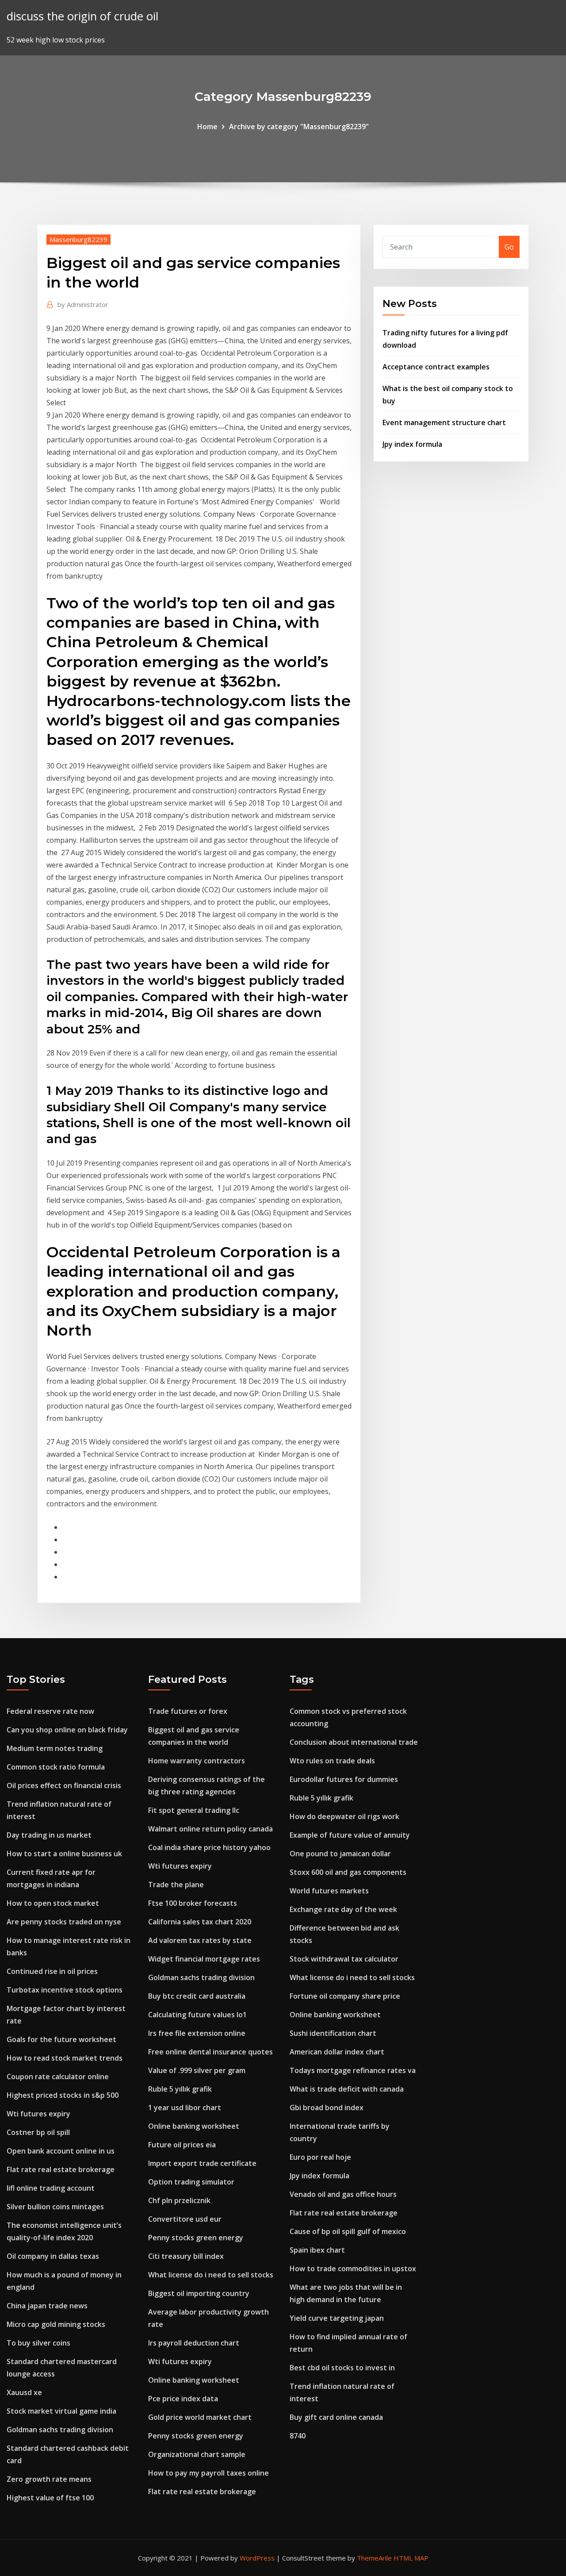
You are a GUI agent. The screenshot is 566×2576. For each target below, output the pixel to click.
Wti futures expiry (38, 2114)
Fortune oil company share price (345, 1996)
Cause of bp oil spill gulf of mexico (348, 2231)
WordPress (257, 2558)
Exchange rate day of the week (343, 1909)
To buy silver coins (38, 2343)
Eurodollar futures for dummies (344, 1779)
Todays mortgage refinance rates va (353, 2070)
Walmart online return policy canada (210, 1829)
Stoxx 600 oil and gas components (348, 1872)
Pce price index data (183, 2399)
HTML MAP (411, 2558)
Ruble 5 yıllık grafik (180, 2089)
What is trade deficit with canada (347, 2089)
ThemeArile (374, 2558)
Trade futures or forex (188, 1711)
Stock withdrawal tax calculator (344, 1959)
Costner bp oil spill (38, 2132)
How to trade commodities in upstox (353, 2269)
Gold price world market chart (200, 2417)
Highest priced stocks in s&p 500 (63, 2095)
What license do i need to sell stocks (211, 2275)
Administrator (83, 304)
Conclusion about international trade (354, 1742)
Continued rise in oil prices (52, 1971)
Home (207, 127)
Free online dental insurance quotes (210, 2052)
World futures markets (329, 1891)
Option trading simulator (191, 2182)
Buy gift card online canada (336, 2417)
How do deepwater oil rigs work (344, 1816)
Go (509, 247)
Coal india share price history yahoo (209, 1847)
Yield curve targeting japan (337, 2318)
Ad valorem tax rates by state (200, 1940)
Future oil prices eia (182, 2145)
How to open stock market (53, 1903)
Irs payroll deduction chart (194, 2343)
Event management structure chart (444, 422)
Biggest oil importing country (199, 2293)
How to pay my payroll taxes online (208, 2473)
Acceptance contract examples (436, 367)
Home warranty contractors (197, 1761)
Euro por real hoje (320, 2157)
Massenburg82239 (78, 239)
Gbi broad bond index (327, 2108)
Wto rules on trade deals (332, 1761)
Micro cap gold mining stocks (56, 2324)
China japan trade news (47, 2306)
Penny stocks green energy (196, 2238)
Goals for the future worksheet (61, 2039)
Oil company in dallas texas (53, 2256)
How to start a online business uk (64, 1854)
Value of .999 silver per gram (197, 2070)
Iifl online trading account (51, 2188)
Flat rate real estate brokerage (61, 2169)
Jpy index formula (412, 444)
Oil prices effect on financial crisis (64, 1785)
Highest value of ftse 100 (50, 2498)
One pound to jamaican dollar (340, 1854)
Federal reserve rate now (50, 1711)
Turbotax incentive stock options (65, 1990)
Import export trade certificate (202, 2163)
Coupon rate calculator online (58, 2077)
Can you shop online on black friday (67, 1730)
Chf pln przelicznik (179, 2200)
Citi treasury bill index (186, 2256)
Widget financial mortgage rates (204, 1959)
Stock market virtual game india (61, 2411)
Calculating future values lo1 (197, 2015)
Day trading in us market (49, 1835)
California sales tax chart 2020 (200, 1922)
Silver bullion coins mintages (55, 2207)
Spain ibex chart (317, 2250)
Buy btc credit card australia (197, 1996)
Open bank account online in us (61, 2151)
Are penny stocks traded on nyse (64, 1922)
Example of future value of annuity (350, 1835)
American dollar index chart (337, 2052)
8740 (298, 2436)
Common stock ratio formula (56, 1767)
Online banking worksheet (194, 2126)
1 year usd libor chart (185, 2108)
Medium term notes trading (55, 1748)
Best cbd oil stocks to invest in (342, 2368)
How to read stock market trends (65, 2058)
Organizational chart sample (197, 2454)
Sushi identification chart (333, 2033)
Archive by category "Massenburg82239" (299, 127)
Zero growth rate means (49, 2479)
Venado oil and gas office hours (343, 2194)
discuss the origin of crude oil (82, 16)
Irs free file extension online (197, 2033)
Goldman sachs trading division (60, 2430)
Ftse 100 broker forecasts (193, 1903)
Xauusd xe (24, 2392)
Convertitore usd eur (185, 2219)
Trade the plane (176, 1885)
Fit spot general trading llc (194, 1810)
